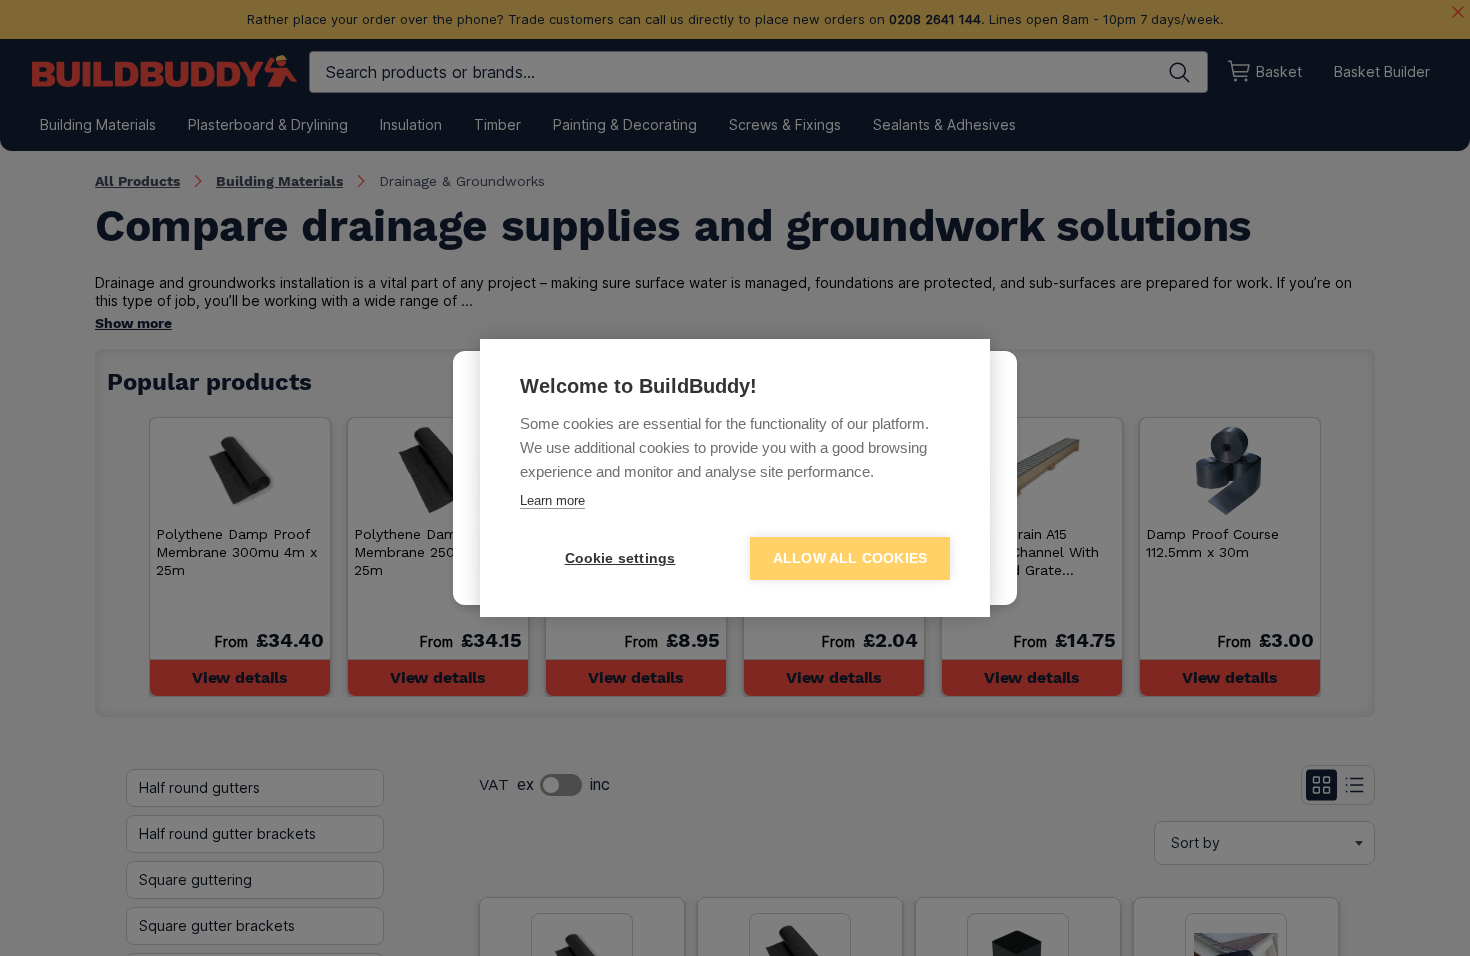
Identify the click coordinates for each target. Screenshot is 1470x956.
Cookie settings (620, 558)
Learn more (552, 500)
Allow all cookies (850, 558)
